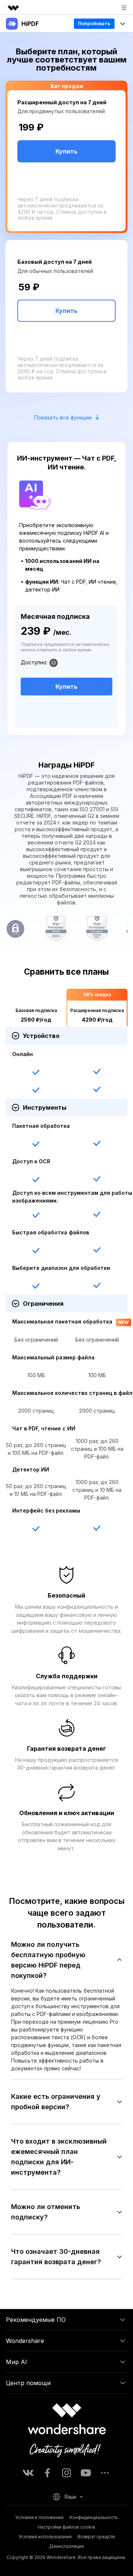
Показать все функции (63, 417)
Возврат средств (96, 2537)
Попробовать (94, 23)
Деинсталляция (66, 2546)
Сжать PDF (22, 80)
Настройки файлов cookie (66, 2527)
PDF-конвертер (29, 61)
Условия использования (45, 2537)
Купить (66, 311)
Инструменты (27, 117)
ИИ (11, 98)
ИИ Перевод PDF (31, 136)
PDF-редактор (28, 42)
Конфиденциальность (94, 2517)
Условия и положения (39, 2517)
